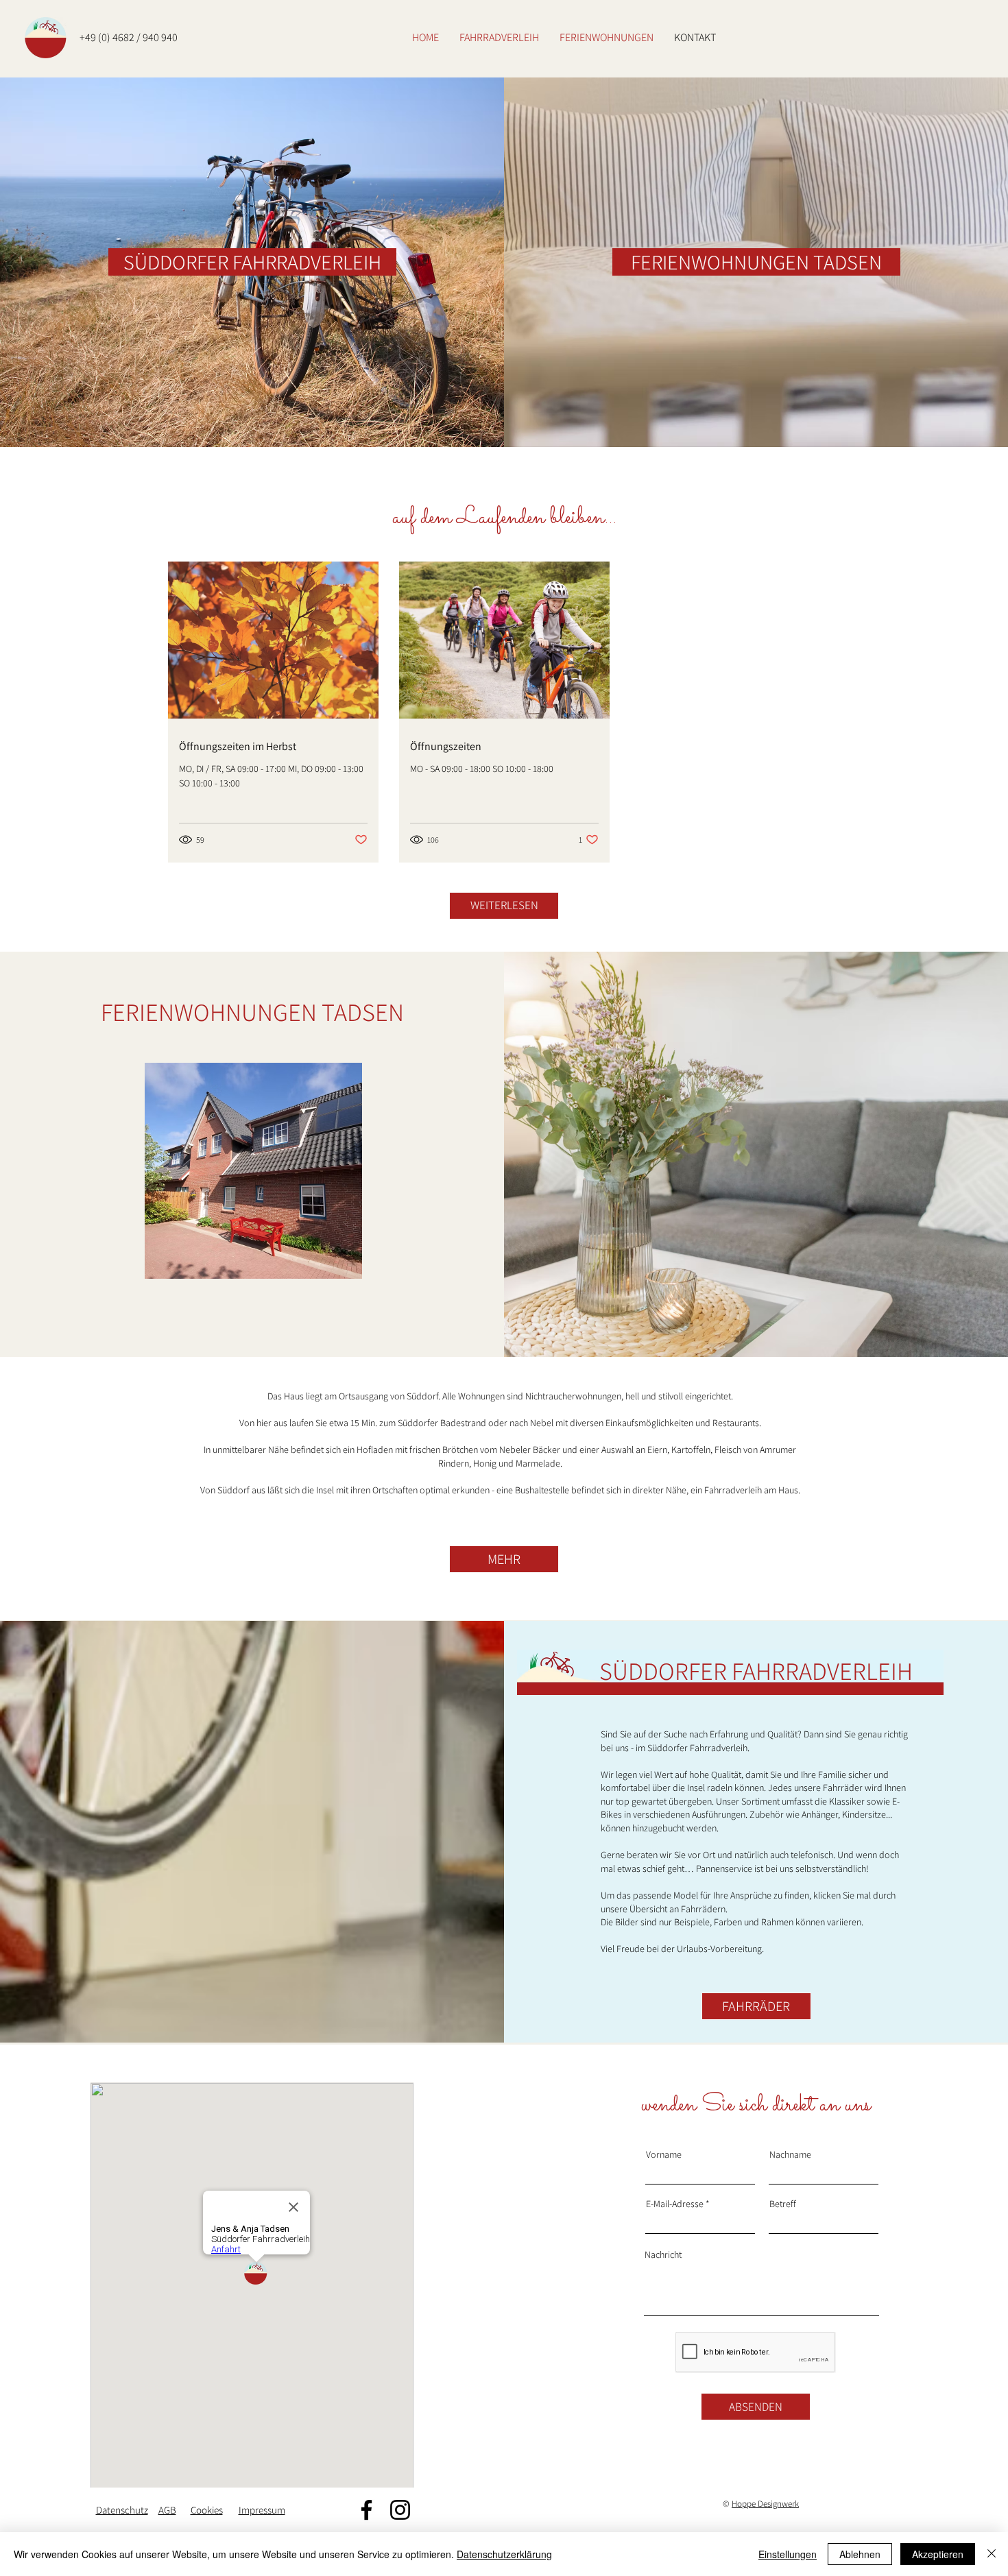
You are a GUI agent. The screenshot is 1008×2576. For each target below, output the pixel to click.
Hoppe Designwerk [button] (765, 2504)
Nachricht (663, 2254)
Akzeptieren (938, 2554)
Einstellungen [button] (788, 2554)
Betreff (783, 2204)
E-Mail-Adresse (675, 2204)
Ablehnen (860, 2554)
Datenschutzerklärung (504, 2554)
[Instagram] (400, 2510)
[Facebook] (367, 2510)
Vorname (664, 2154)
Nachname (790, 2154)
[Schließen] (992, 2554)
